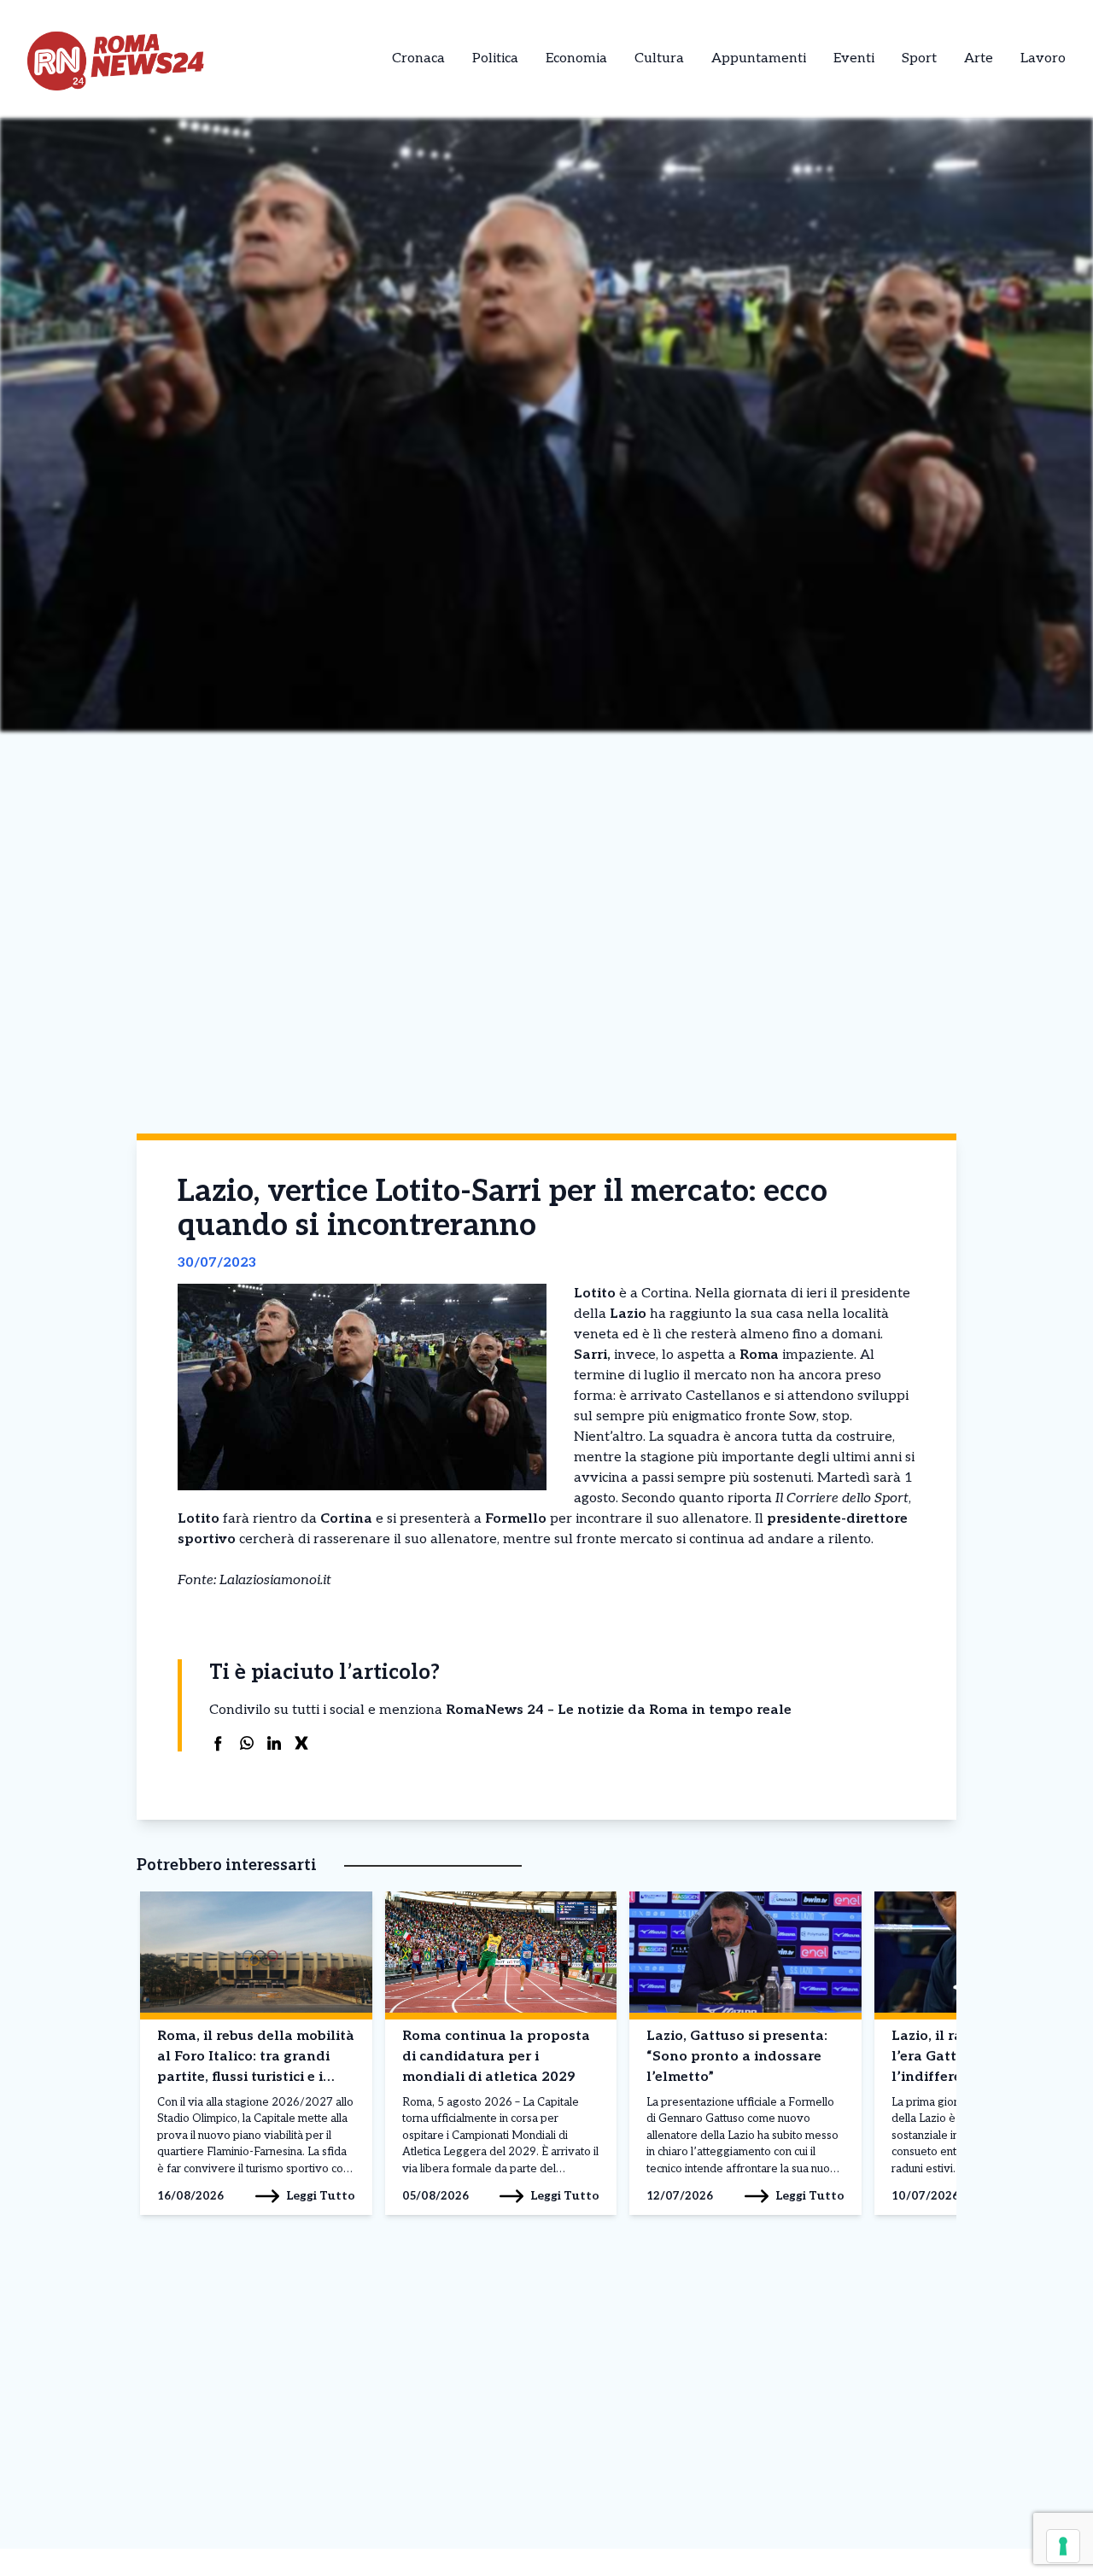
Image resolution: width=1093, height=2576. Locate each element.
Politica (495, 58)
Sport (919, 58)
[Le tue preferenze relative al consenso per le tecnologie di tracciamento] (1063, 2546)
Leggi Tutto (321, 2196)
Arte (979, 58)
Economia (576, 58)
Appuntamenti (759, 58)
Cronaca (418, 58)
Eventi (854, 58)
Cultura (659, 58)
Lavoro (1043, 58)
